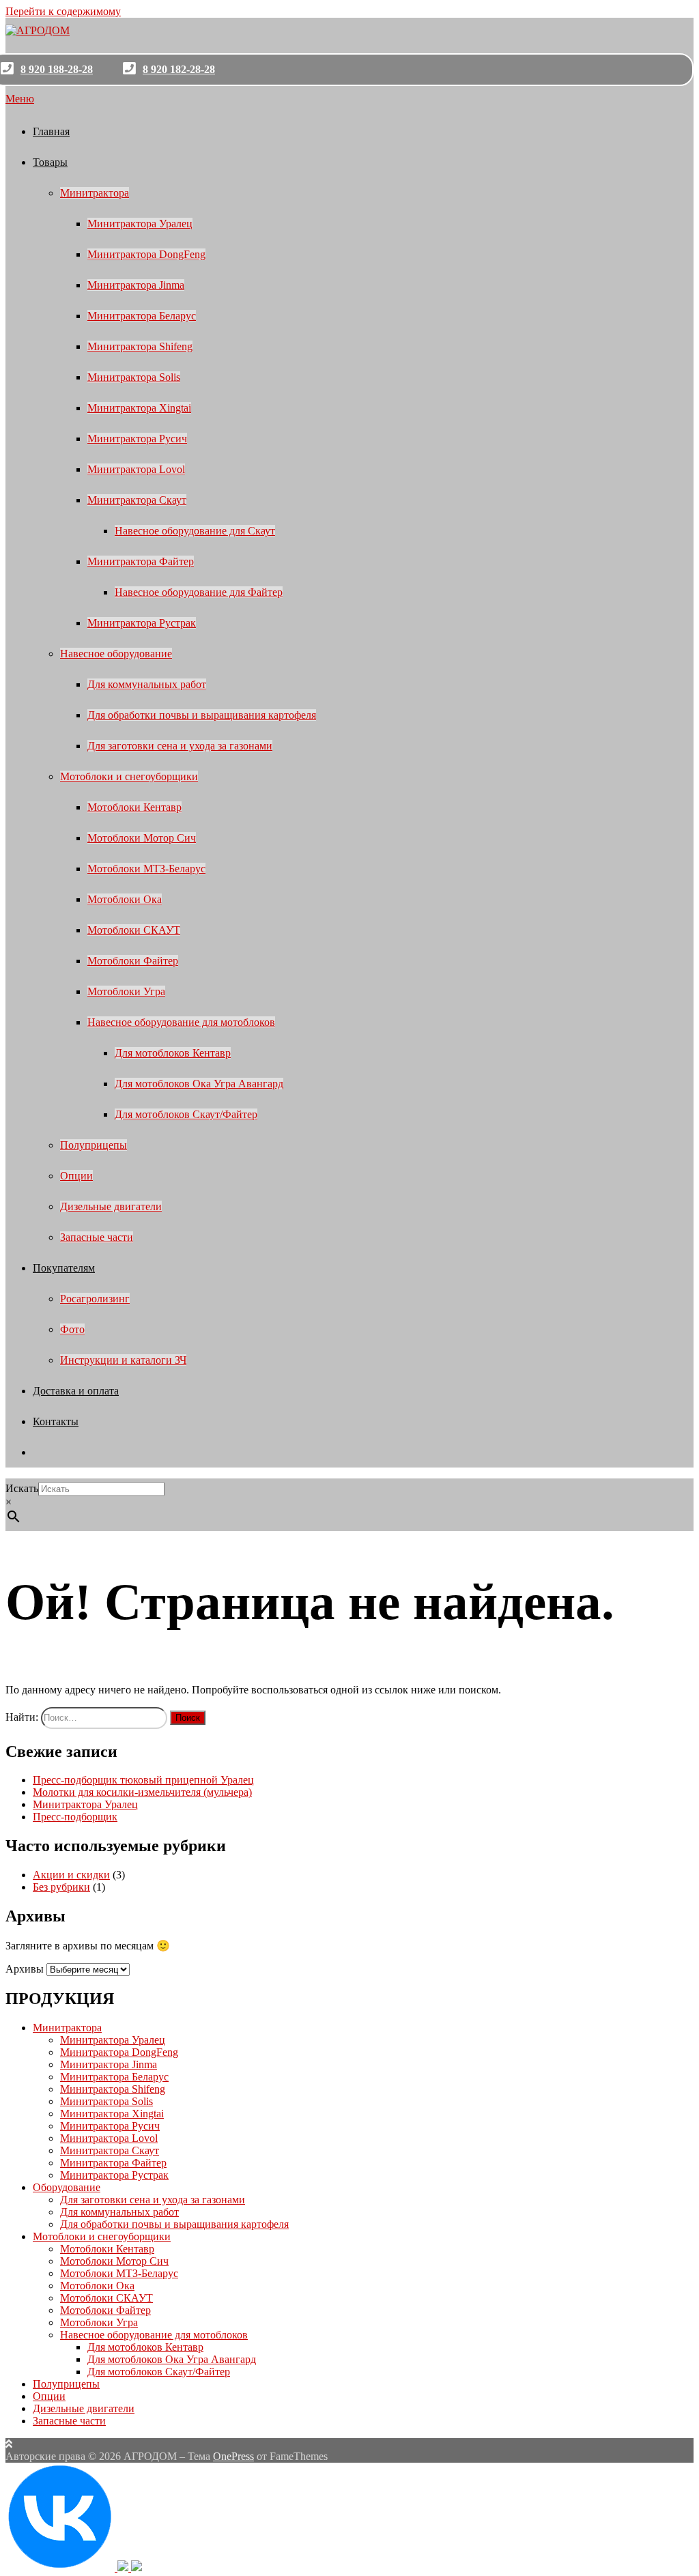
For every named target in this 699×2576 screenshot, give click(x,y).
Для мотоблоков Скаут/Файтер (186, 1114)
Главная (51, 131)
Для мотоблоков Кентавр (173, 1053)
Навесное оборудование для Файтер (199, 592)
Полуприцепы (94, 1145)
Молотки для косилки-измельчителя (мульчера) (142, 1792)
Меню (20, 99)
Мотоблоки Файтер (133, 961)
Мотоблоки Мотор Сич (142, 838)
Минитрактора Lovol (136, 469)
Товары (50, 162)
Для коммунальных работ (147, 684)
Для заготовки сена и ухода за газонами (180, 746)
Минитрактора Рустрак (142, 623)
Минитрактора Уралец (140, 224)
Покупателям (64, 1268)
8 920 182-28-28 (179, 69)
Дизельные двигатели (111, 1206)
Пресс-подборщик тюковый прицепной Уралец (143, 1780)
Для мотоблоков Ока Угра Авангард (199, 1084)
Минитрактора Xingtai (139, 408)
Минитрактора (95, 193)
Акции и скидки (71, 1875)
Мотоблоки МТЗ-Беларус (146, 869)
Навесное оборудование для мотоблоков (181, 1022)
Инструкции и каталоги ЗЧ (123, 1360)
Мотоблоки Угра (126, 991)
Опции (76, 1176)
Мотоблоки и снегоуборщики (129, 776)
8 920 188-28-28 (57, 69)
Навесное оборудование (116, 654)
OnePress (233, 2456)
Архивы (25, 1969)
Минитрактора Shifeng (140, 346)
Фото (72, 1329)
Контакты (56, 1421)
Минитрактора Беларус (142, 316)
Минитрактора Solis (134, 377)
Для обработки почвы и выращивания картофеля (202, 715)
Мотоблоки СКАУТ (134, 930)
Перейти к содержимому (63, 11)
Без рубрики (61, 1887)
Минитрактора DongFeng (146, 254)
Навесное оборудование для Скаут (195, 531)
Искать (22, 1488)
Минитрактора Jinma (136, 285)
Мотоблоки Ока (125, 899)
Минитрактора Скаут (137, 500)
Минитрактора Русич (137, 439)
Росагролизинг (95, 1299)
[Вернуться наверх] (9, 2444)
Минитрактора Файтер (141, 561)
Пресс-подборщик (75, 1817)
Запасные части (97, 1237)
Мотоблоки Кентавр (134, 807)
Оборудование (67, 2187)
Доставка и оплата (76, 1391)
